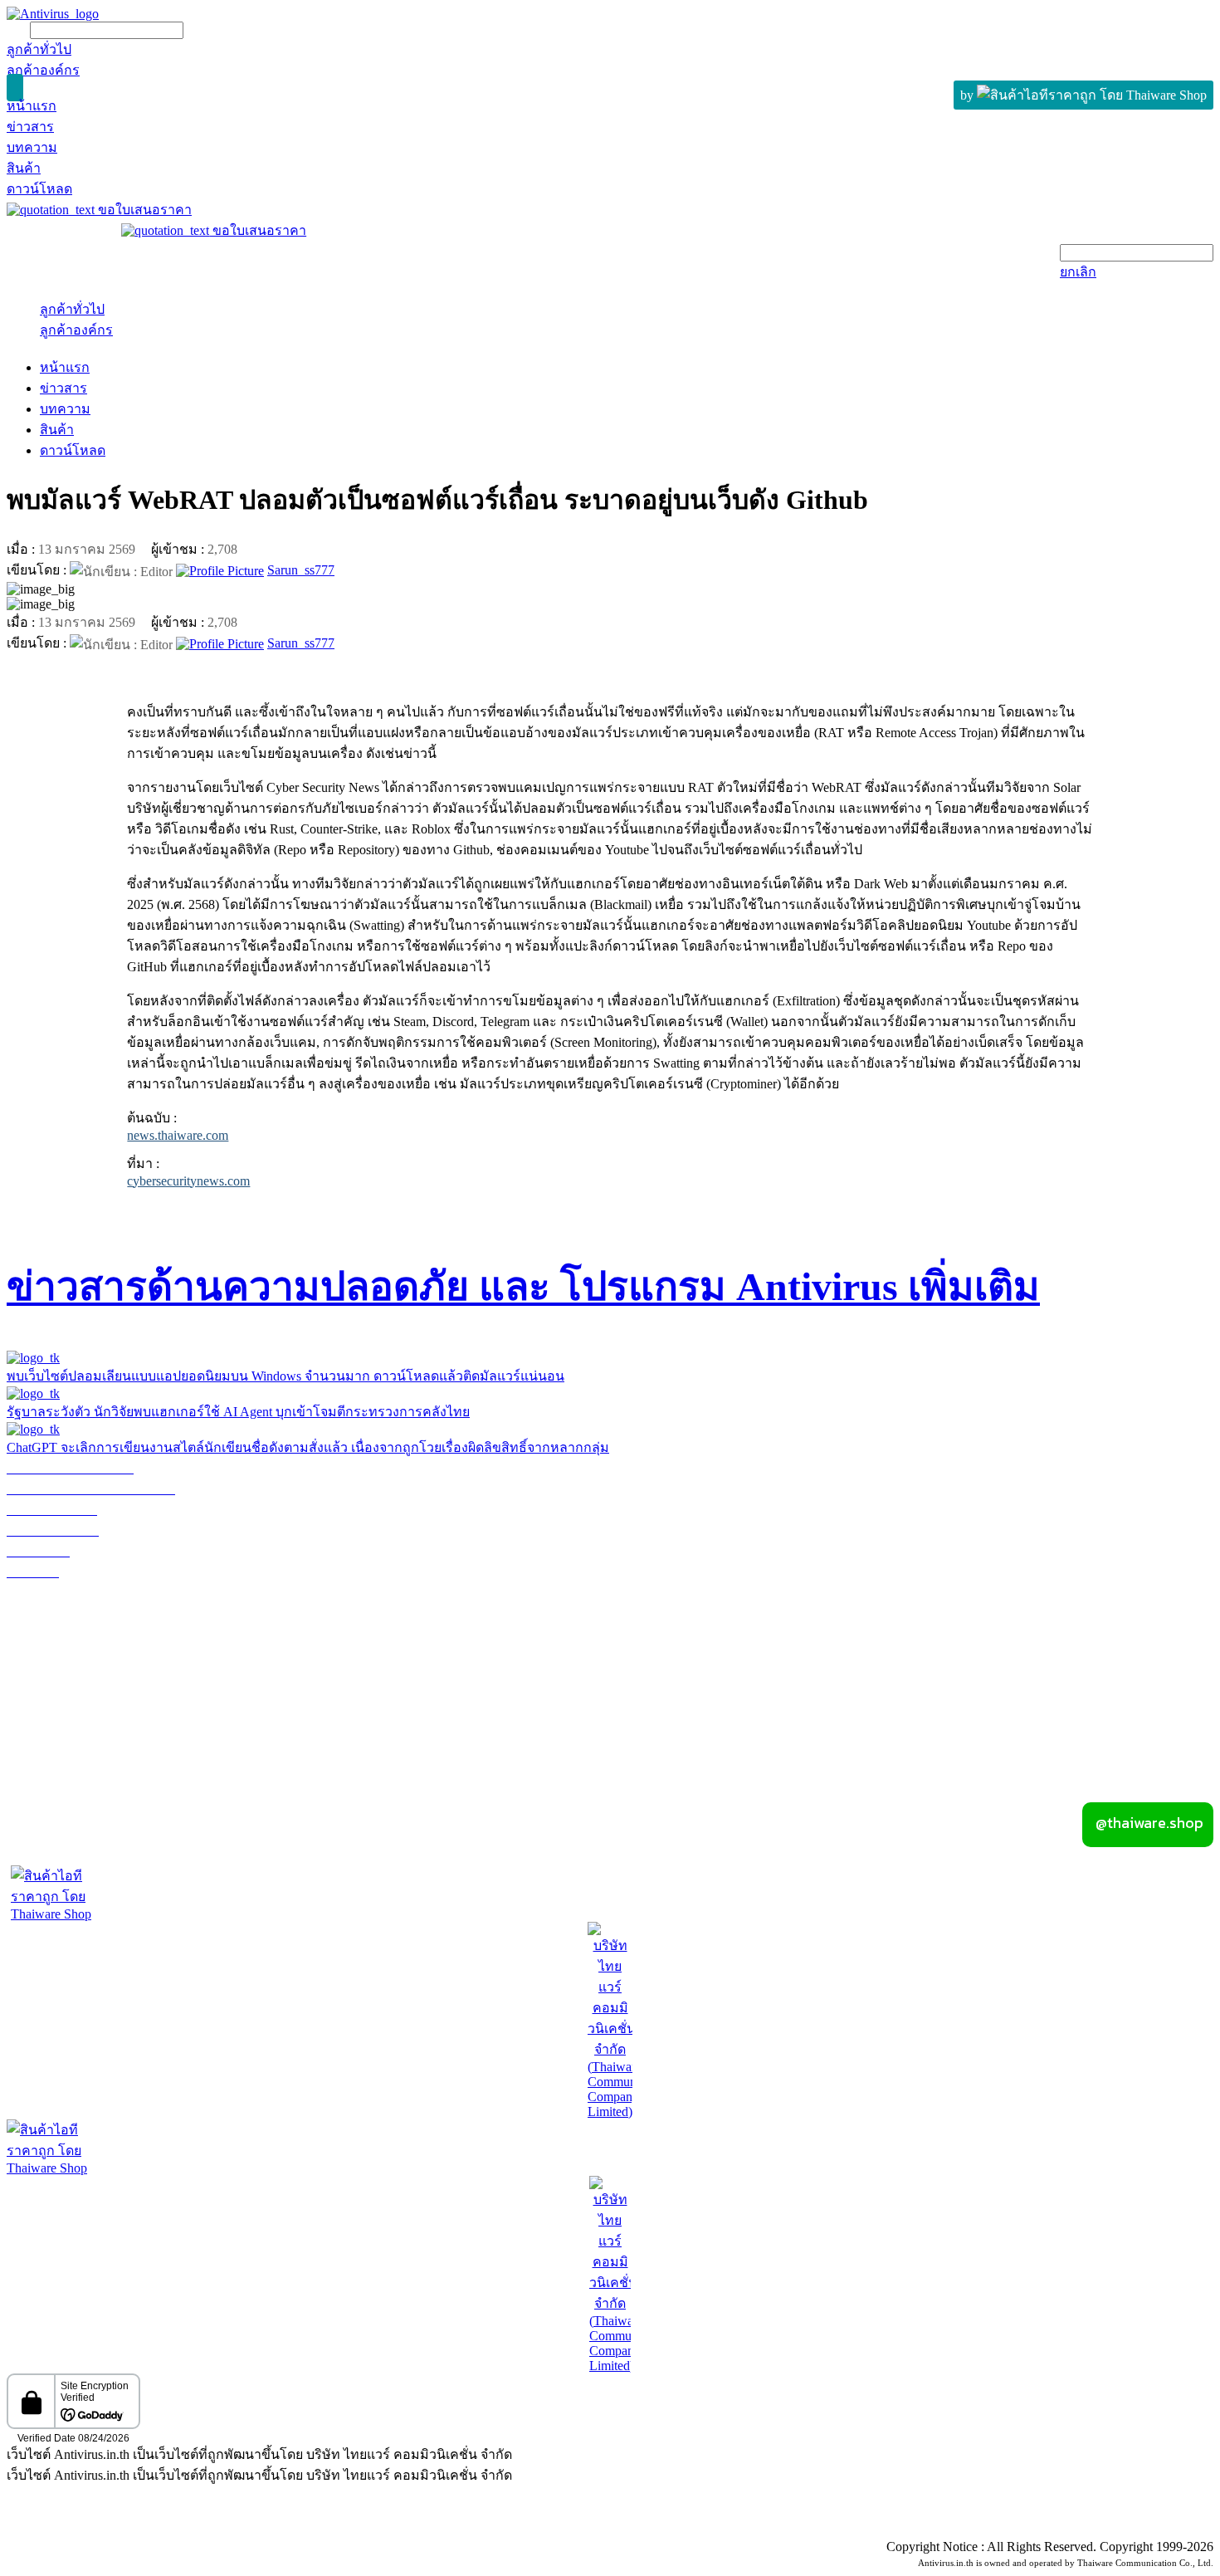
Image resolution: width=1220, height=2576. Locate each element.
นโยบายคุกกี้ (336, 2529)
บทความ (65, 409)
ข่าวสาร (63, 388)
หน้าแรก (65, 367)
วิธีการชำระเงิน (52, 1634)
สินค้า (57, 430)
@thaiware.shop (1146, 1823)
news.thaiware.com (178, 1135)
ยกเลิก (1078, 272)
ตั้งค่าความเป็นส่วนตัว (70, 2529)
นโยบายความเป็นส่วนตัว (217, 2529)
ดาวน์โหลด (73, 450)
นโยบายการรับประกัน (70, 1593)
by (969, 95)
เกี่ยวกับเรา (610, 1676)
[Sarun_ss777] (220, 570)
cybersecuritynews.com (188, 1181)
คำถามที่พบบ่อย (53, 1655)
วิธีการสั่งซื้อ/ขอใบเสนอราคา (91, 1613)
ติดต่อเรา (1187, 1696)
